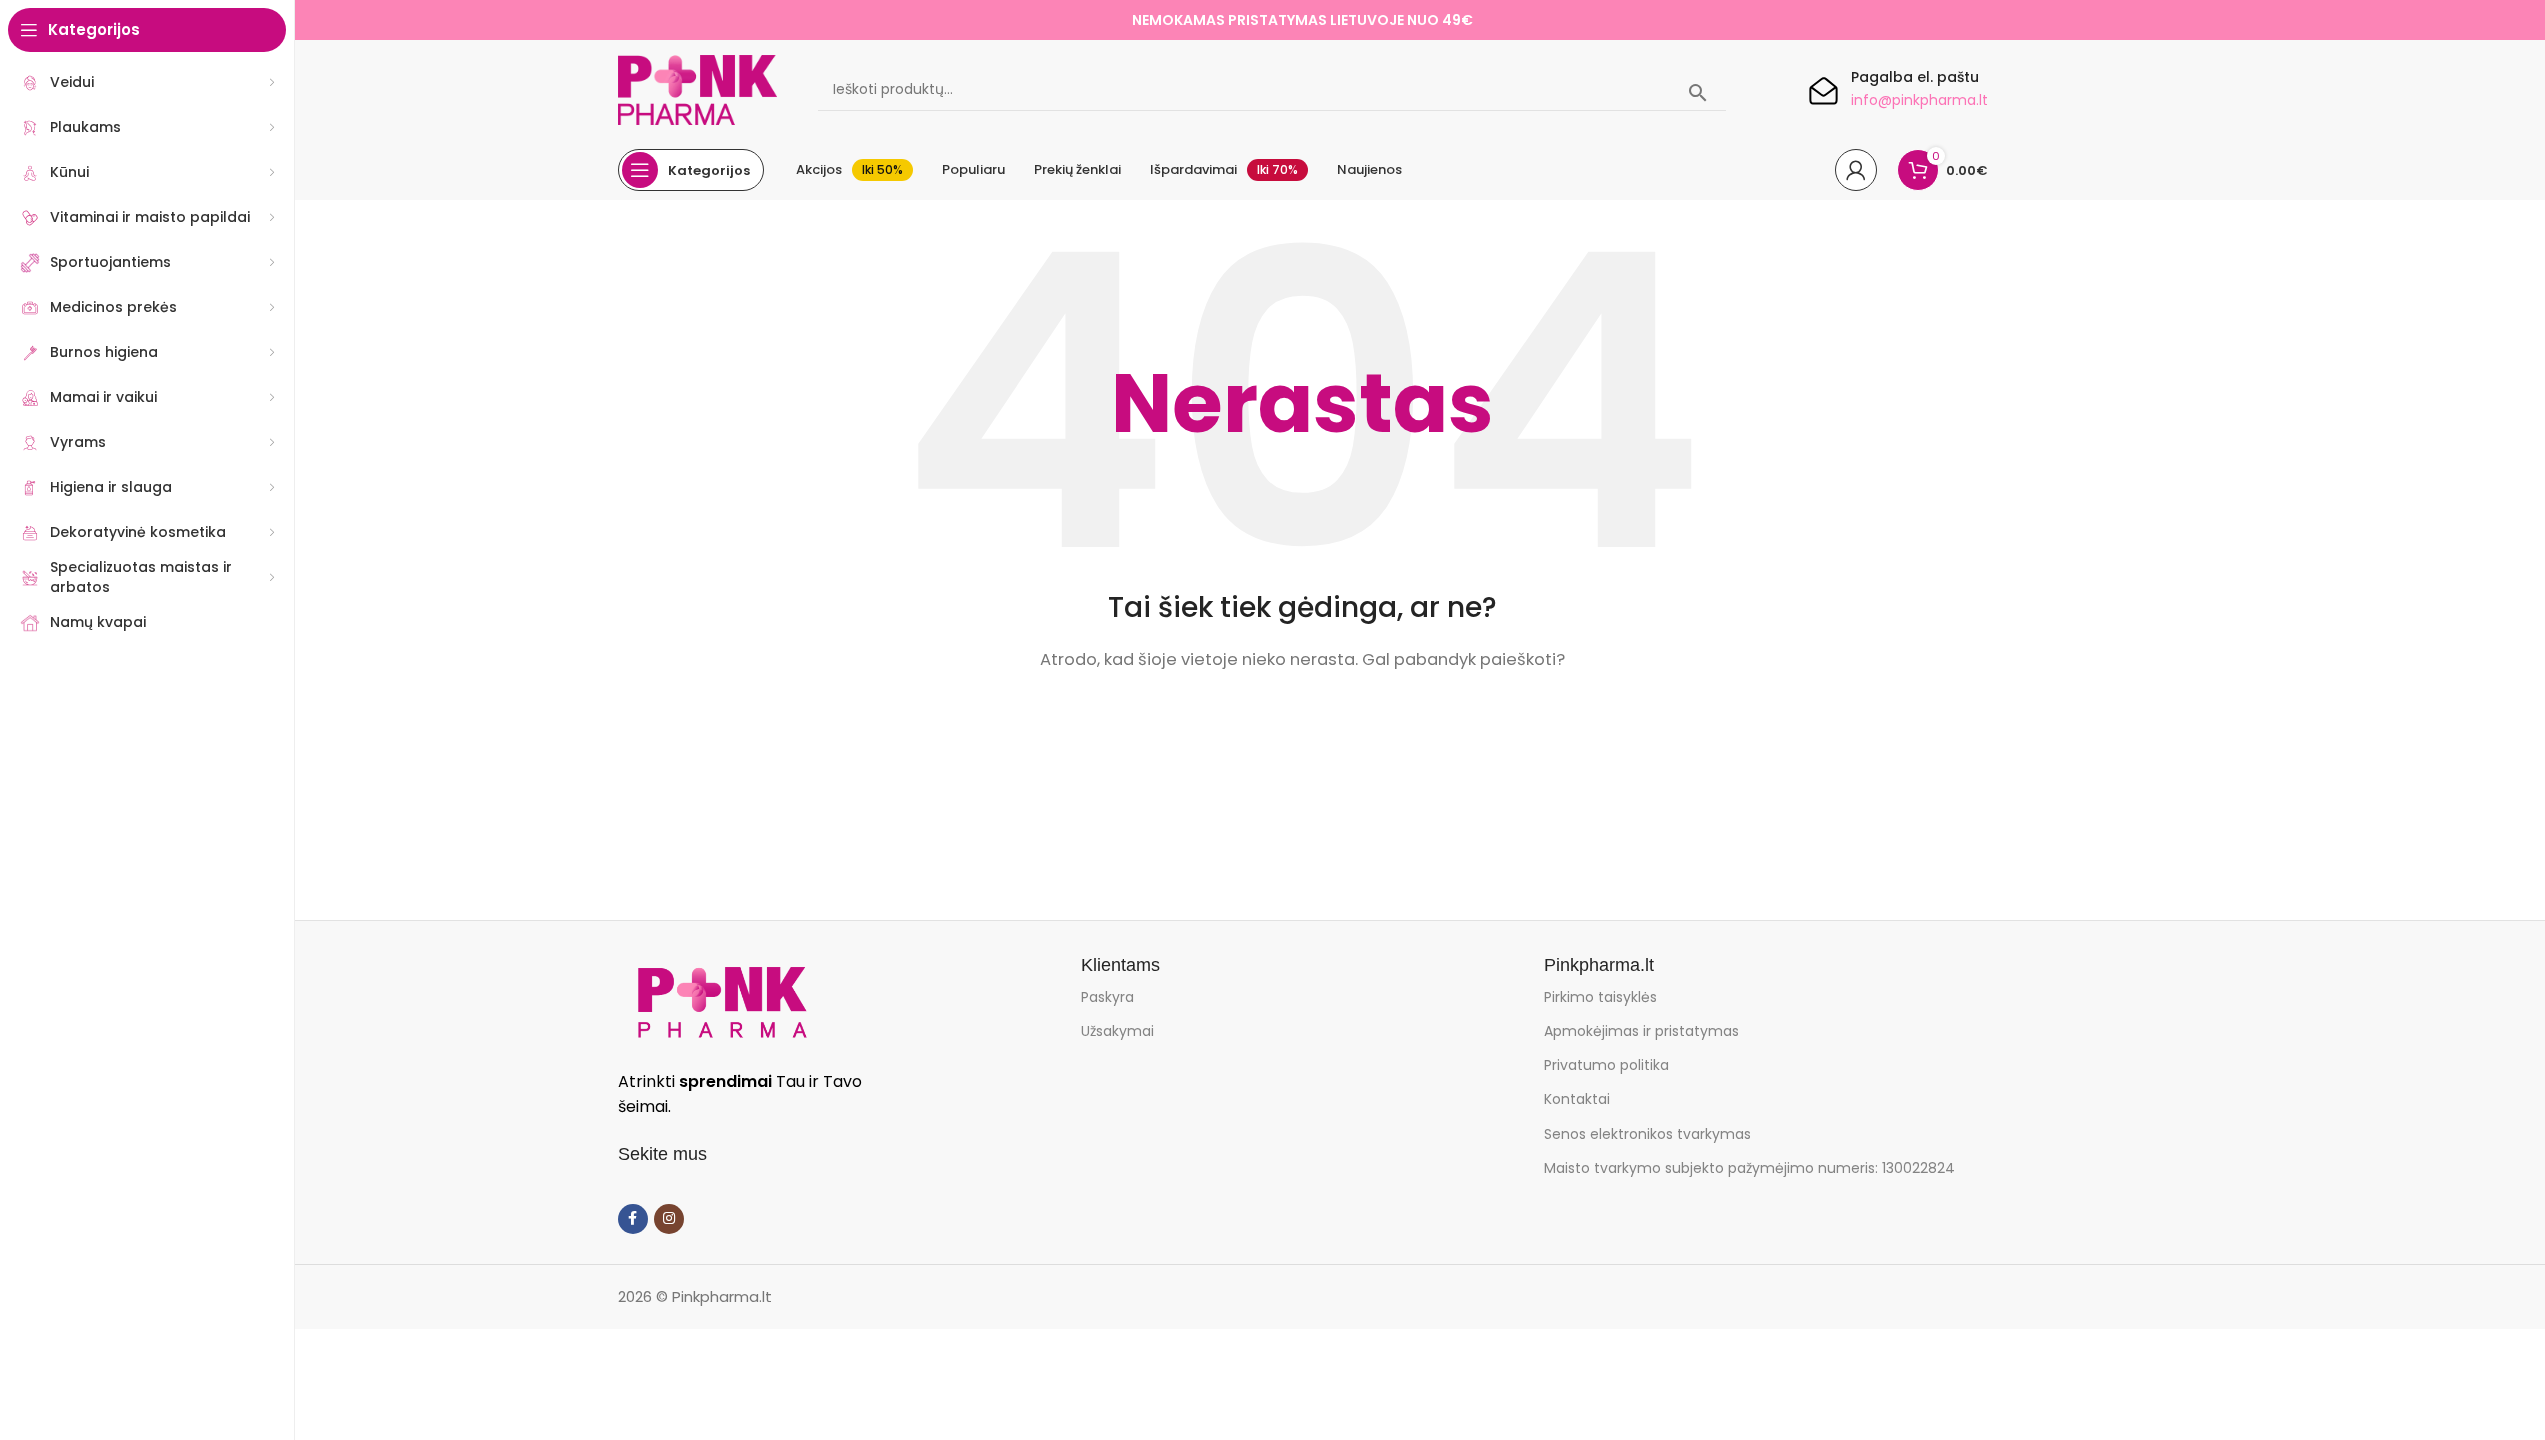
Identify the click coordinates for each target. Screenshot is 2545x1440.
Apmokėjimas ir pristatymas (1641, 1031)
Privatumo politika (1606, 1065)
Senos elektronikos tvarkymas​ (1647, 1134)
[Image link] (722, 1000)
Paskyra (1107, 997)
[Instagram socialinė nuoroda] (669, 1219)
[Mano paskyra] (1856, 170)
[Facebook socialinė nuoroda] (633, 1219)
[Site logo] (698, 88)
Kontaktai (1577, 1099)
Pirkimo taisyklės (1600, 997)
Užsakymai (1117, 1031)
